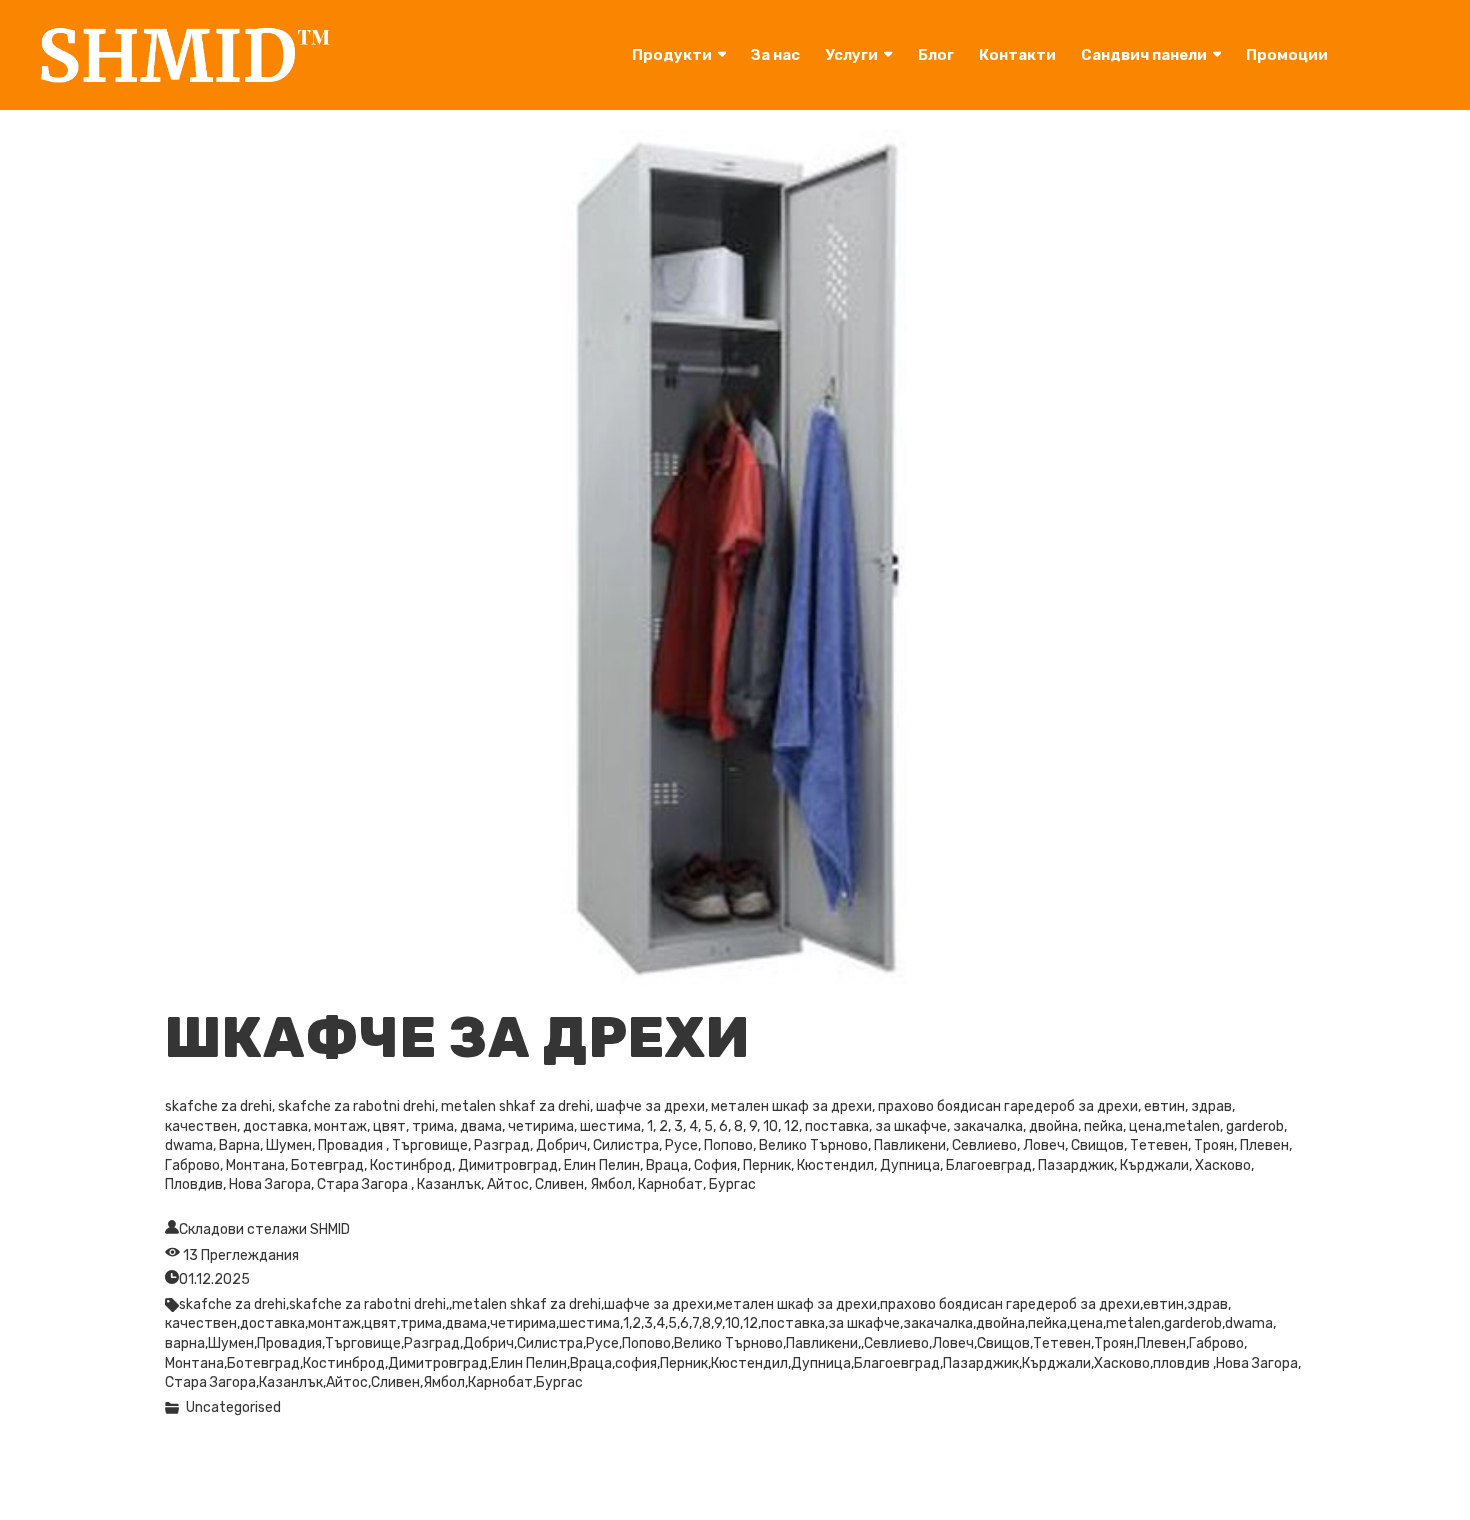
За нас (775, 55)
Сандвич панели (1144, 55)
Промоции (1287, 55)
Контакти (1017, 55)
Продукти (672, 55)
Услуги (851, 55)
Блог (936, 55)
